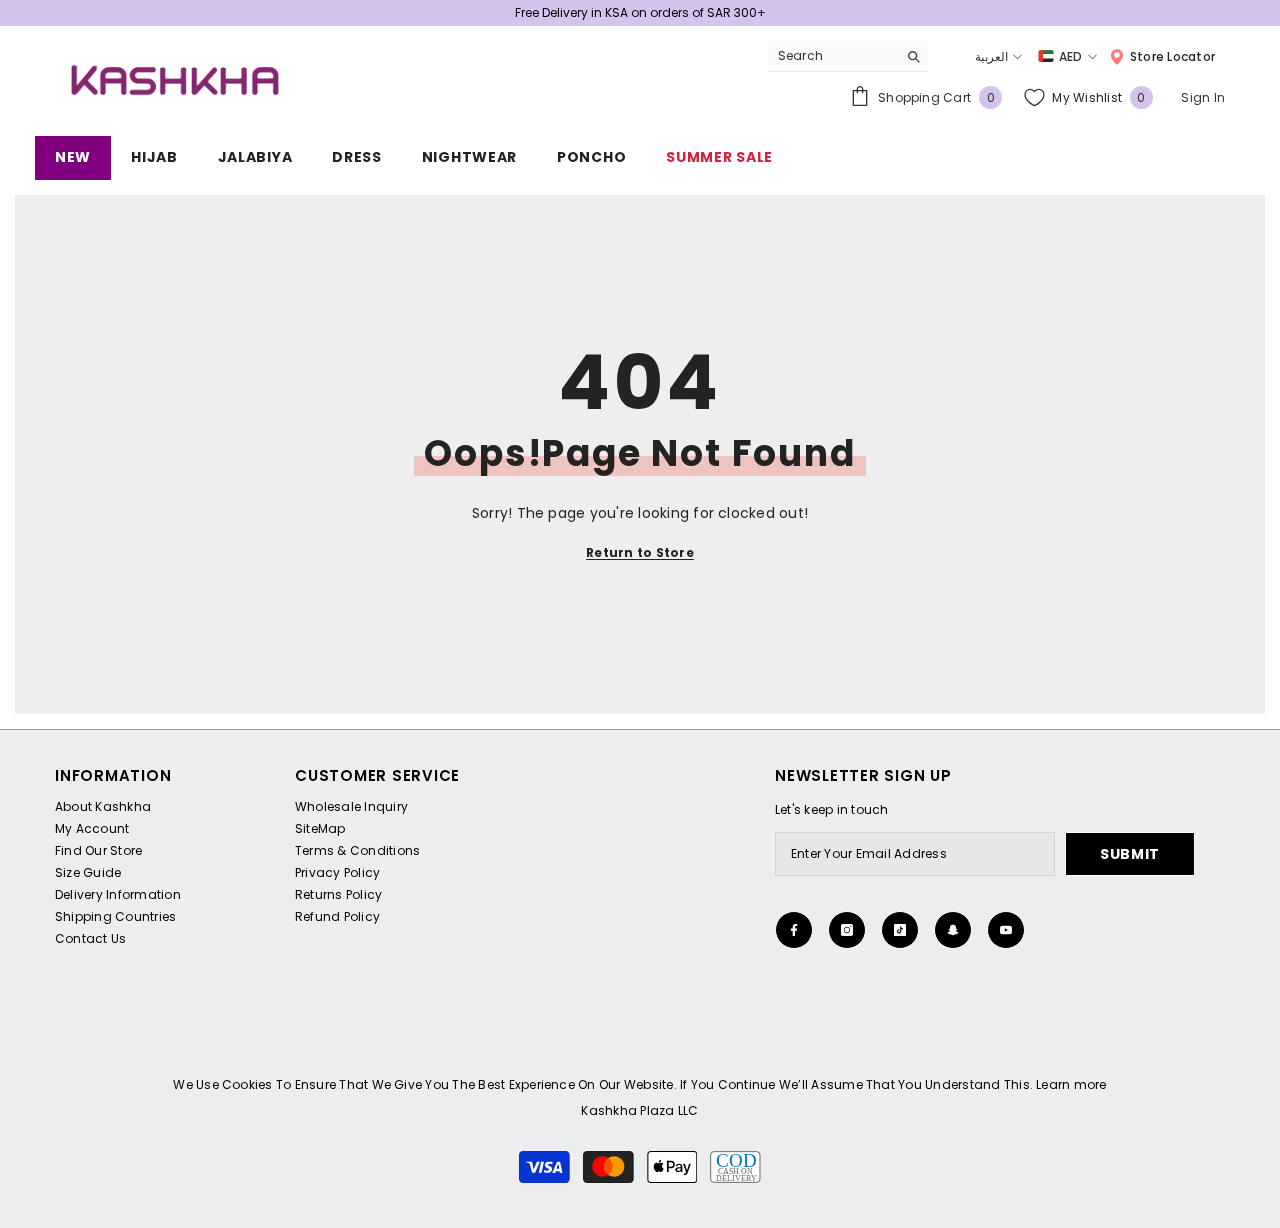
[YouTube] (1006, 930)
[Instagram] (847, 930)
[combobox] (832, 56)
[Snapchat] (953, 930)
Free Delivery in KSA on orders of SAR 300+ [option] (640, 12)
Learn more (1071, 1084)
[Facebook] (794, 930)
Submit (1130, 854)
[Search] (848, 56)
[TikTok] (900, 930)
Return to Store (640, 552)
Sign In (1203, 97)
